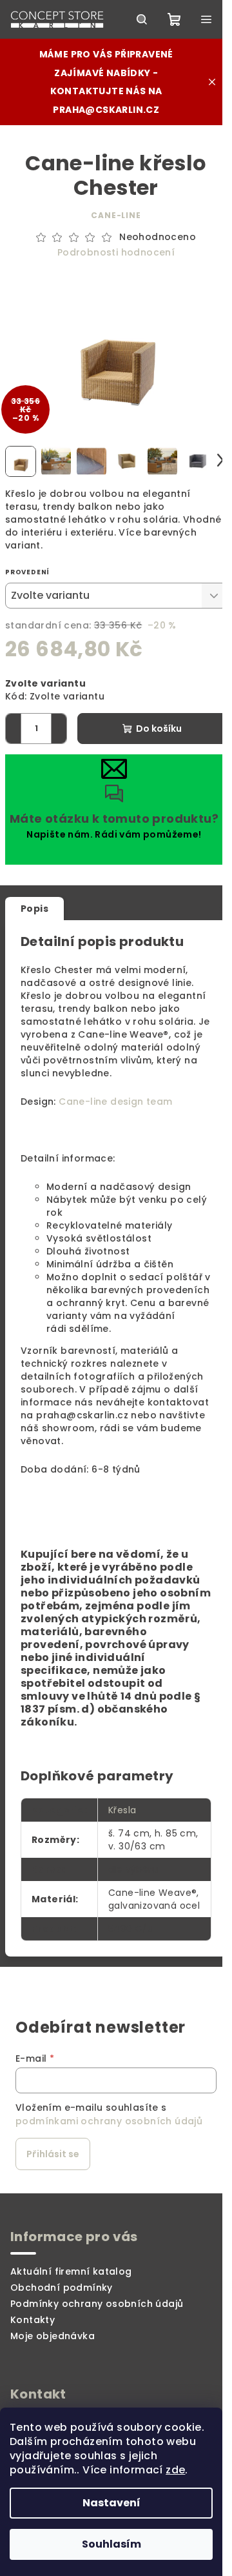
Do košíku (159, 729)
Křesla (122, 1810)
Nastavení (111, 2503)
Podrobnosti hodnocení (116, 253)
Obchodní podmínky (62, 2288)
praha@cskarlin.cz (106, 110)
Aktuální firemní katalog (71, 2271)
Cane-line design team (115, 1102)
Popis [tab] (34, 909)
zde (175, 2470)
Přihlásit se (53, 2154)
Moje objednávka (53, 2336)
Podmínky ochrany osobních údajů (97, 2304)
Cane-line (116, 215)
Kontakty (33, 2320)
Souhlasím (111, 2544)
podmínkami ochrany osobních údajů (109, 2121)
